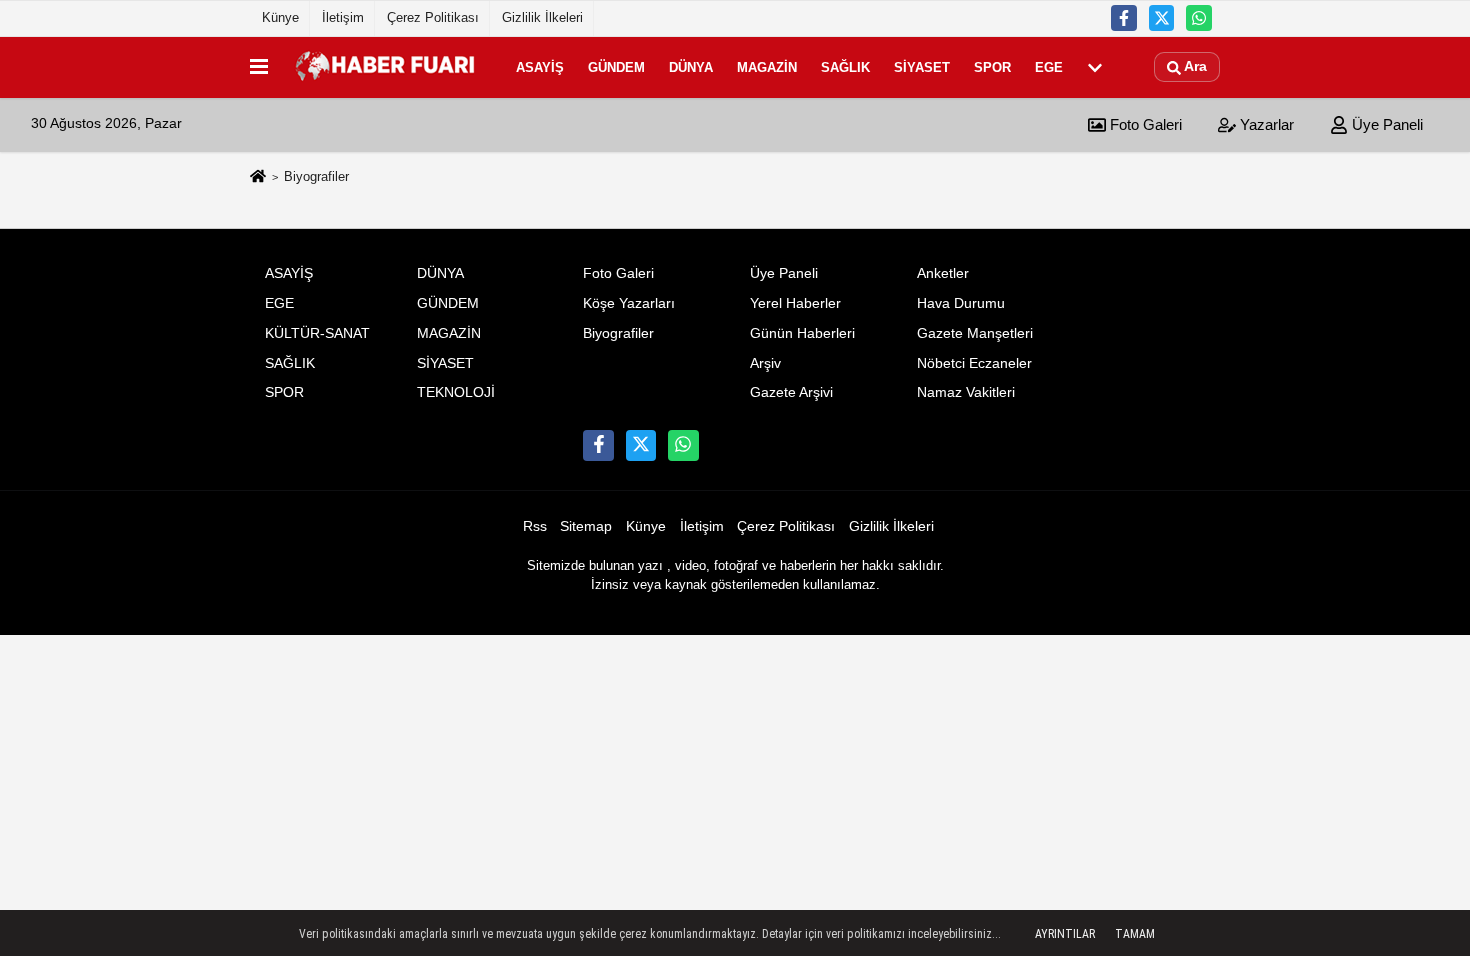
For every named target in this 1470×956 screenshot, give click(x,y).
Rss (535, 526)
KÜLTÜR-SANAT (317, 333)
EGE (1049, 66)
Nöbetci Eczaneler (974, 363)
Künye (280, 17)
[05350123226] (1199, 18)
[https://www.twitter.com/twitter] (1162, 18)
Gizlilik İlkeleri (542, 17)
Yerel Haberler (795, 303)
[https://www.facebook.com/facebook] (1124, 18)
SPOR (992, 66)
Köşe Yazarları (629, 303)
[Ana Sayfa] (258, 177)
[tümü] (1095, 67)
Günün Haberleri (802, 333)
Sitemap (586, 526)
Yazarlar (1265, 124)
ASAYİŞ (540, 66)
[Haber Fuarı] (388, 67)
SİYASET (922, 66)
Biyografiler (618, 333)
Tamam (1135, 934)
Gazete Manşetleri (975, 333)
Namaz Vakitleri (966, 392)
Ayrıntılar (1065, 934)
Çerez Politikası (433, 17)
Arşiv (765, 363)
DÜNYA (691, 66)
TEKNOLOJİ (456, 392)
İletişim (343, 17)
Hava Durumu (961, 303)
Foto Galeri (1144, 124)
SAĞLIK (845, 66)
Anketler (943, 273)
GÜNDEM (616, 66)
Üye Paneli (1385, 124)
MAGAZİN (767, 66)
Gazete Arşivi (791, 392)
